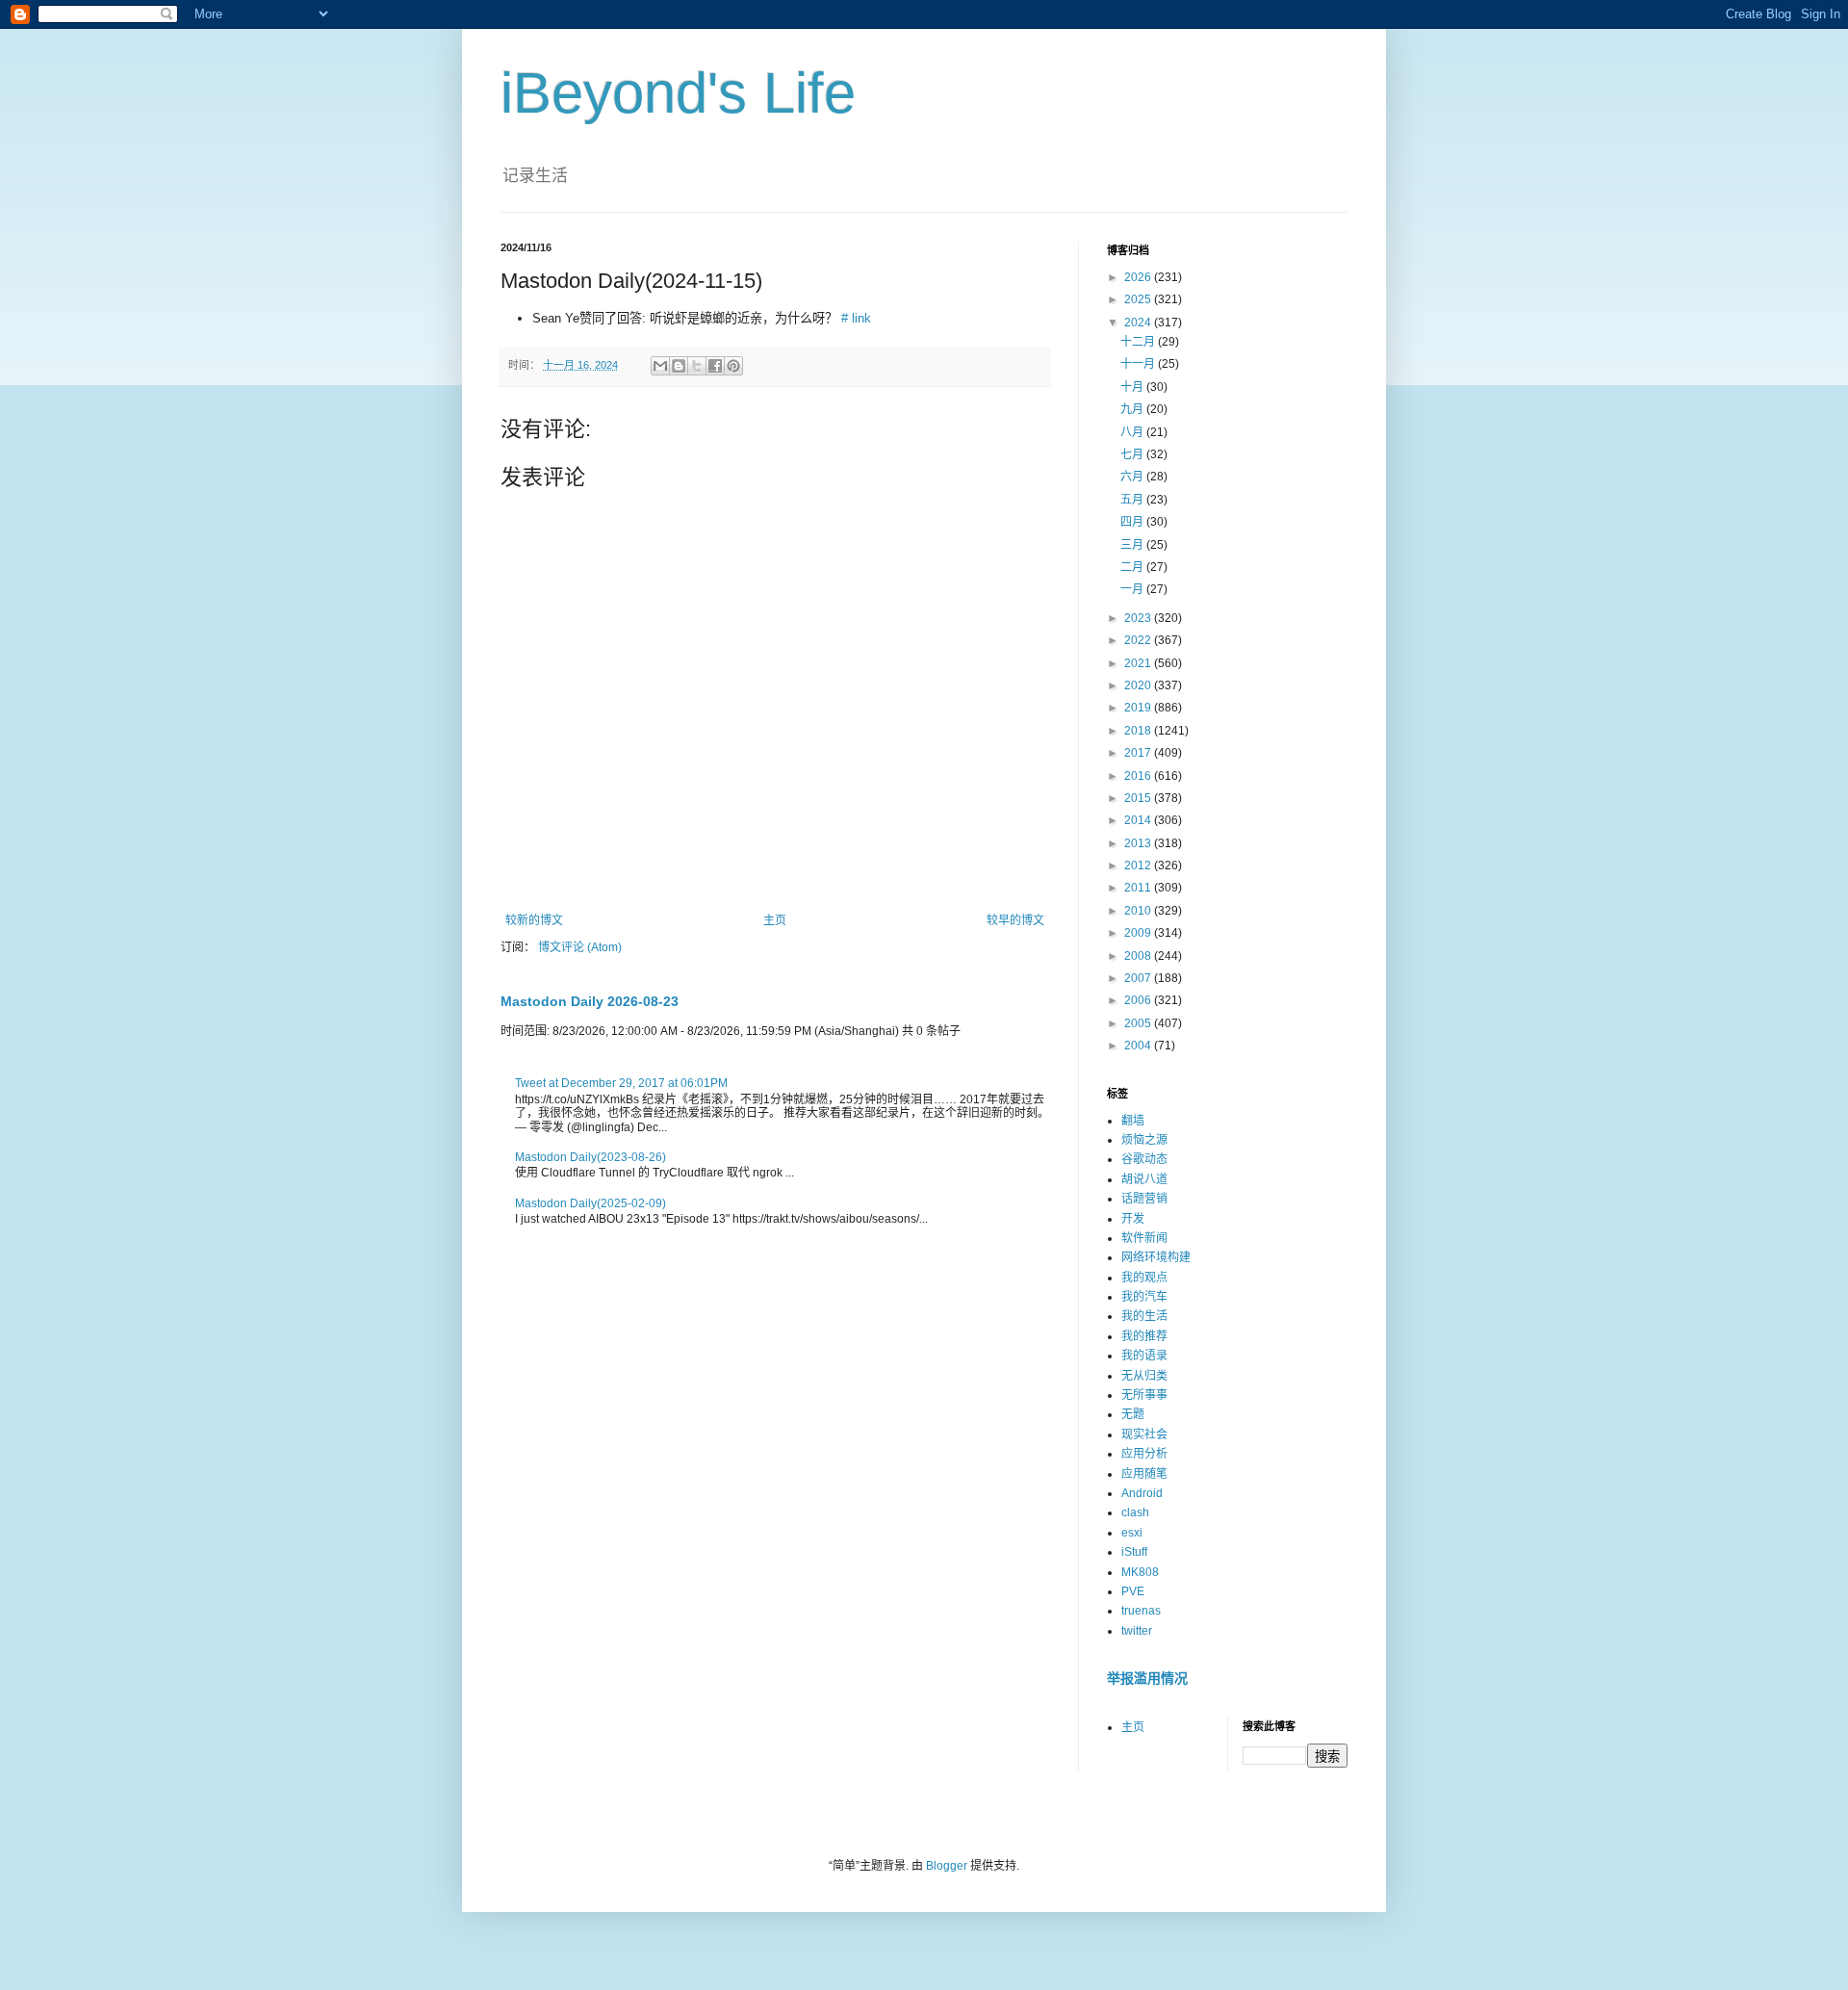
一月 (1133, 589)
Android (1142, 1493)
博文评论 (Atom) (580, 947)
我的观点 (1144, 1278)
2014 (1139, 820)
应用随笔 (1144, 1474)
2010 (1139, 911)
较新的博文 (534, 920)
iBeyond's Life (678, 93)
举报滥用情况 (1147, 1678)
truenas (1141, 1611)
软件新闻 (1144, 1238)
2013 (1139, 843)
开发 (1133, 1219)
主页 (775, 920)
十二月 (1139, 342)
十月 (1133, 387)
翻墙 (1133, 1121)
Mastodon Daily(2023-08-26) (590, 1157)
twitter (1137, 1631)
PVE (1133, 1591)
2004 (1139, 1046)
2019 (1139, 708)
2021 (1139, 663)
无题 (1133, 1414)
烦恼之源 (1144, 1140)
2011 (1139, 888)
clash (1135, 1512)
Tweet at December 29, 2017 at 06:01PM (621, 1083)
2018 (1139, 731)
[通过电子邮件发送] (660, 366)
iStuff (1134, 1552)
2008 (1139, 956)
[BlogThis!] (679, 366)
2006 (1139, 1000)
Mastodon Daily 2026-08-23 (590, 1001)
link (861, 318)
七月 (1133, 454)
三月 (1133, 545)
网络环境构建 (1156, 1257)
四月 (1133, 522)
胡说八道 (1144, 1179)
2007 (1139, 978)
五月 (1133, 500)
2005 (1139, 1023)
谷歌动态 (1144, 1159)
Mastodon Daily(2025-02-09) (590, 1203)
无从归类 (1144, 1376)
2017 (1139, 753)
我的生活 (1144, 1316)
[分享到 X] (697, 366)
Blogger (947, 1866)
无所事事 (1144, 1395)
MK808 (1140, 1572)
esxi (1132, 1533)
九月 (1133, 409)
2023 (1139, 618)
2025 (1139, 299)
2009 (1139, 933)
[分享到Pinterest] (733, 366)
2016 (1139, 776)
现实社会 (1144, 1434)
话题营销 (1144, 1199)
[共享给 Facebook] (715, 366)
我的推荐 (1144, 1336)
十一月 (1139, 364)
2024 (1139, 323)
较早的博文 (1015, 920)
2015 (1139, 798)
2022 (1139, 640)
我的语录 (1144, 1356)
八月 (1133, 432)
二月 (1133, 567)
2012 (1139, 866)
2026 (1139, 277)
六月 (1133, 477)
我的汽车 (1144, 1297)
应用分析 (1144, 1454)
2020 (1139, 685)
